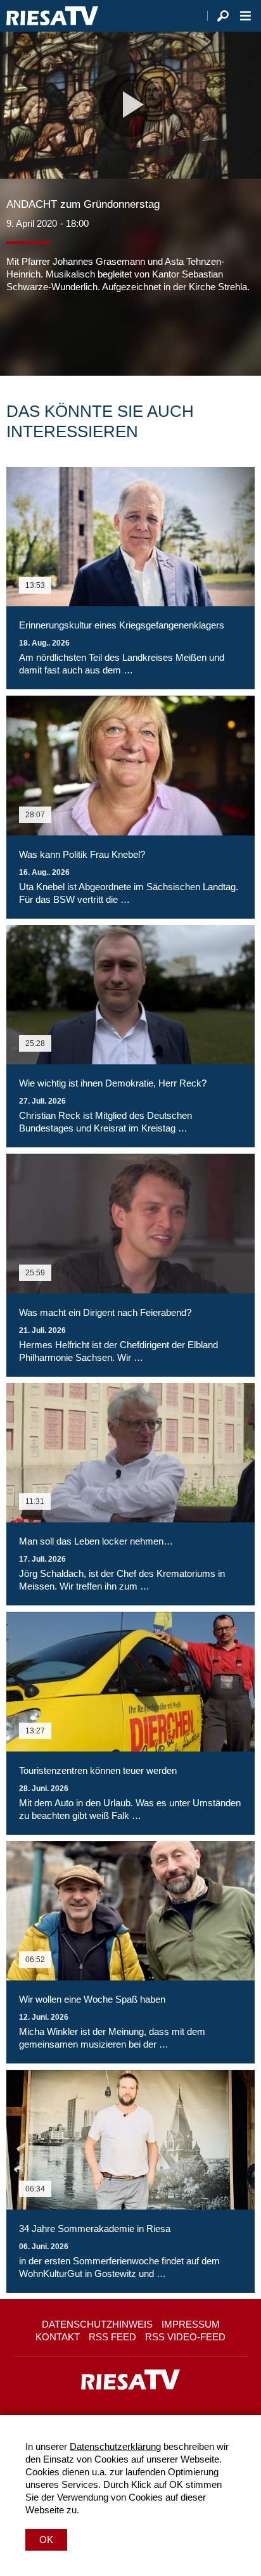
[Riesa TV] (52, 16)
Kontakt (58, 2337)
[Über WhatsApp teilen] (72, 331)
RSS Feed (112, 2337)
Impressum (191, 2324)
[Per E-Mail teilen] (98, 331)
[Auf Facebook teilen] (19, 331)
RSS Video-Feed (185, 2337)
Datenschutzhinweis (97, 2324)
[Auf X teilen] (44, 331)
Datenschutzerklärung (115, 2446)
